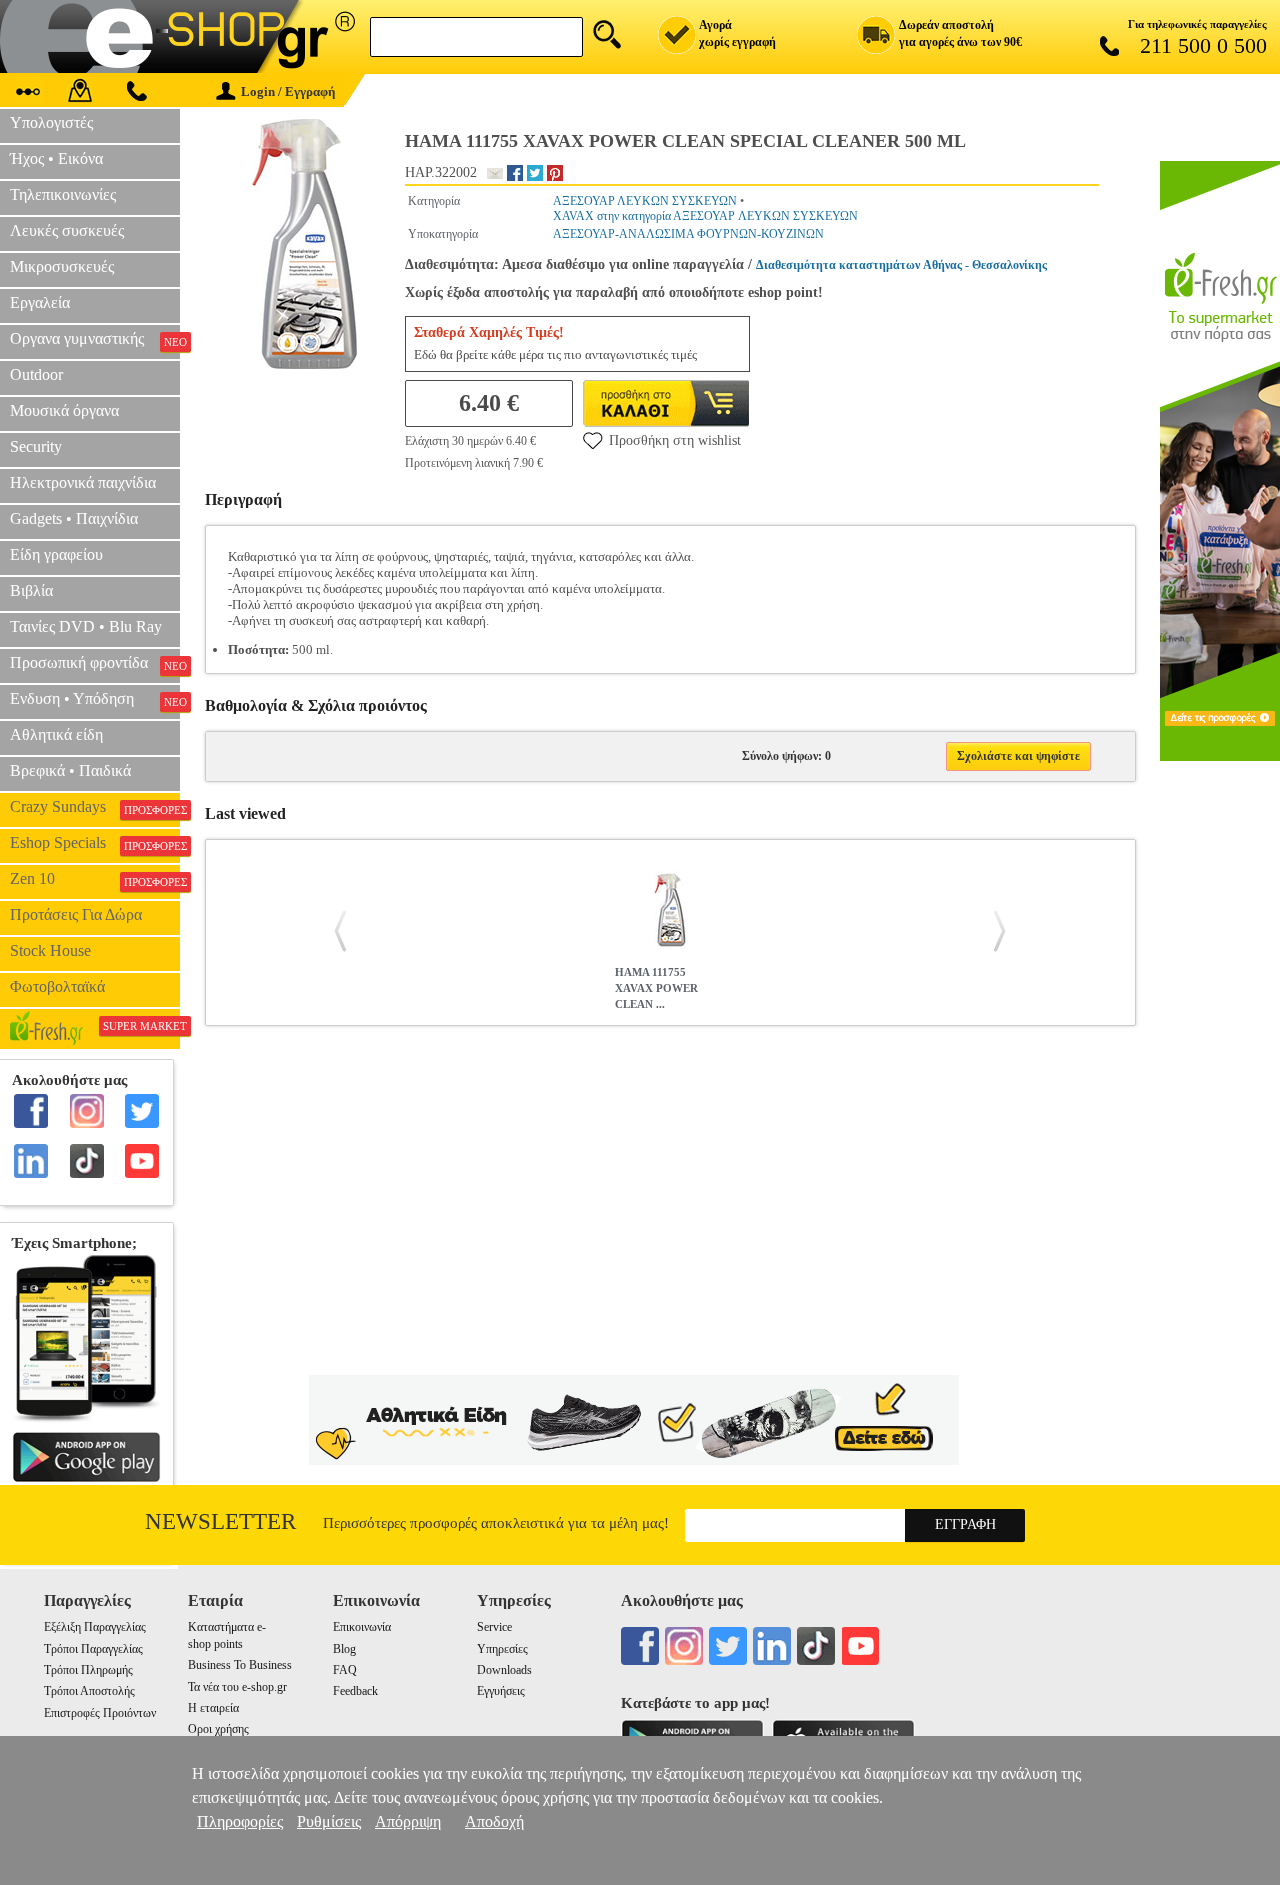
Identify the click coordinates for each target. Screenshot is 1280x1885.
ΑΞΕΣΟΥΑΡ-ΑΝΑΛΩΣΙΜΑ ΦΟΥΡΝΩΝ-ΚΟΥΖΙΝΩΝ (688, 234)
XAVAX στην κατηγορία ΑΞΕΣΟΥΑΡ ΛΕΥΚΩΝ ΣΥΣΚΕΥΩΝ (705, 216)
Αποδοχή (494, 1821)
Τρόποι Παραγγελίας (93, 1649)
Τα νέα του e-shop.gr (237, 1687)
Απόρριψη (408, 1821)
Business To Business (240, 1665)
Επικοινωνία (362, 1627)
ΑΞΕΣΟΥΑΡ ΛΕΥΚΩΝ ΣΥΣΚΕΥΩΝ (645, 201)
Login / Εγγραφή (288, 91)
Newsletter (220, 1521)
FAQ (345, 1670)
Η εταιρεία (213, 1708)
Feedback (355, 1691)
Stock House (50, 950)
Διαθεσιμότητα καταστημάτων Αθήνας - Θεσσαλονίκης (901, 265)
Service (494, 1627)
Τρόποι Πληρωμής (88, 1670)
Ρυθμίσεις (329, 1821)
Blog (344, 1649)
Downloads (504, 1670)
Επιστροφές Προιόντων (100, 1713)
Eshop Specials (95, 843)
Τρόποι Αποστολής (89, 1691)
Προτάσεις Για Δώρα (76, 914)
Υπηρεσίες (502, 1649)
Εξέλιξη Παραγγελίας (95, 1627)
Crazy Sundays (95, 807)
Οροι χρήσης (218, 1729)
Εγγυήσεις (501, 1691)
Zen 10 (95, 879)
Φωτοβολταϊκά (57, 986)
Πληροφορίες (240, 1821)
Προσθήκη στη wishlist (675, 440)
